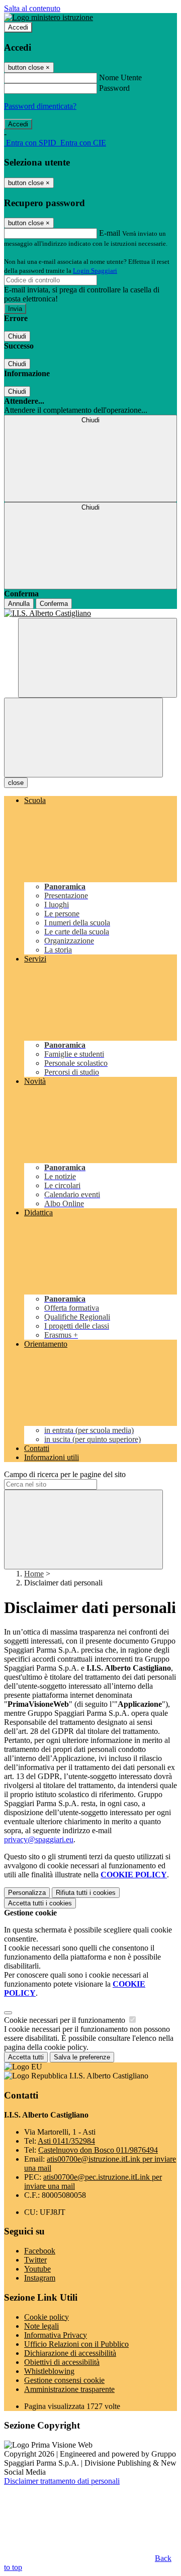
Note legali (41, 2326)
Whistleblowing (49, 2371)
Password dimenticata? (40, 106)
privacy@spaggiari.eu (39, 1839)
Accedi (18, 27)
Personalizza (27, 1893)
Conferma (54, 604)
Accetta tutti (40, 1903)
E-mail (110, 233)
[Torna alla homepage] (90, 613)
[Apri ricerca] (98, 658)
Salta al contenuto (32, 8)
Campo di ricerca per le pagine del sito (65, 1474)
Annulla (19, 604)
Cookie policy (47, 2317)
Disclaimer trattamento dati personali (62, 2481)
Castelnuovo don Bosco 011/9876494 (98, 2150)
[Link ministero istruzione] (49, 17)
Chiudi (17, 336)
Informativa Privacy (56, 2335)
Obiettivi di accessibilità (62, 2362)
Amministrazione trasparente (69, 2389)
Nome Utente (120, 77)
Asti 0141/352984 (66, 2141)
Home (34, 1574)
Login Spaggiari (95, 271)
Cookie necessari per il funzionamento (66, 2020)
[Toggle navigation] (83, 738)
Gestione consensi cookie (64, 2380)
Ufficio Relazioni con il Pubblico (76, 2344)
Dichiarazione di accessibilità (70, 2353)
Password (114, 88)
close (16, 783)
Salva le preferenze (82, 2057)
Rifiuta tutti (86, 1893)
